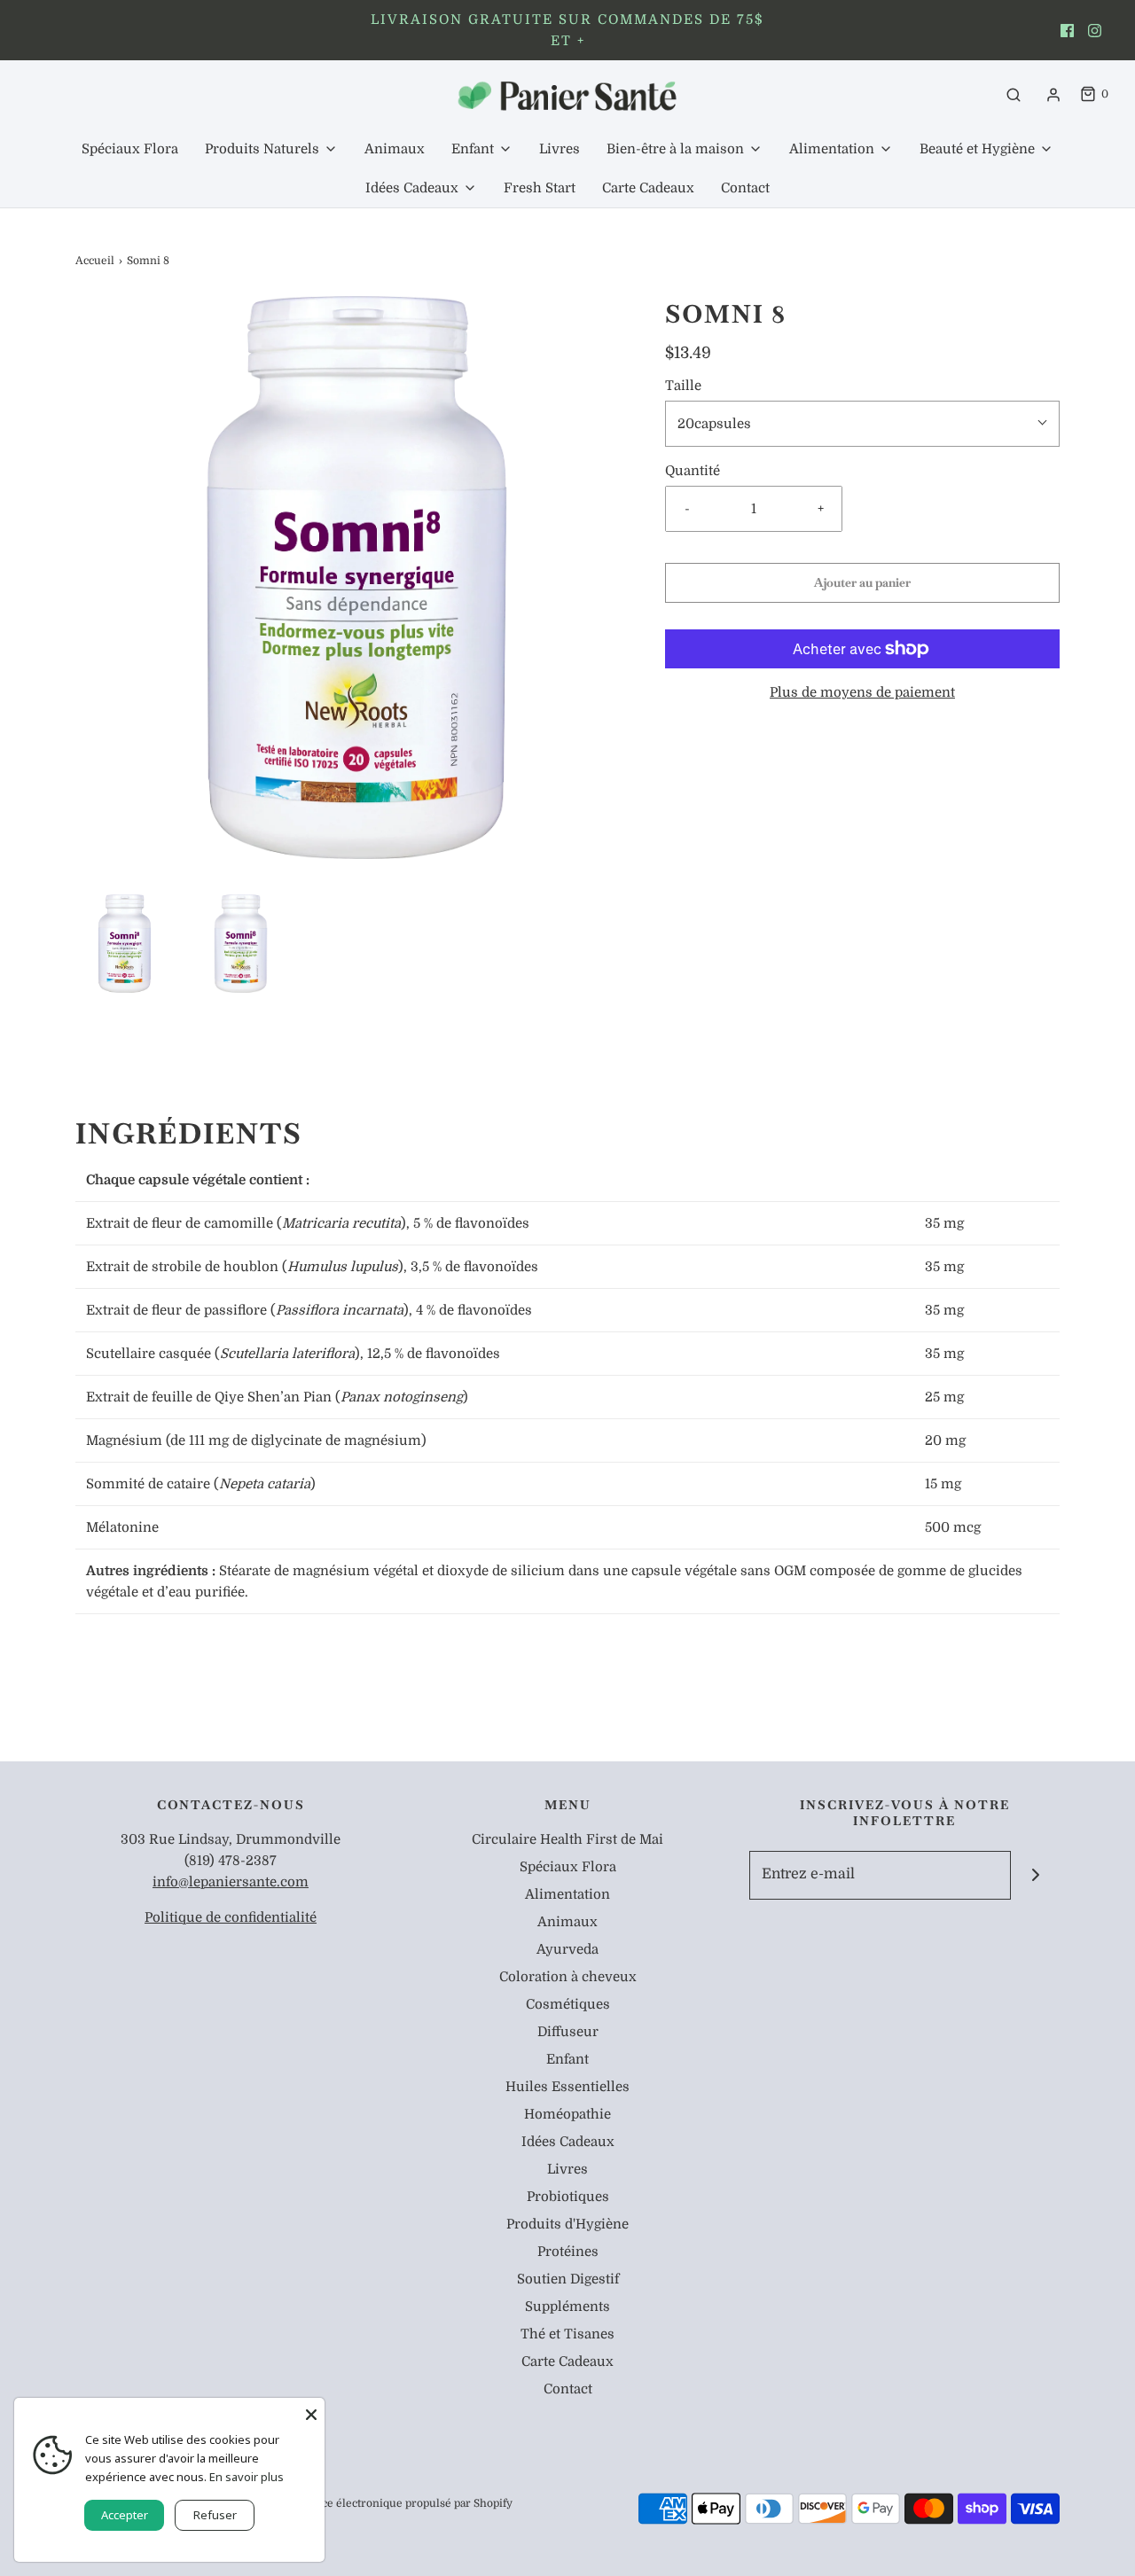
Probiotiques (568, 2197)
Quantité (693, 471)
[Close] (311, 2411)
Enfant (567, 2059)
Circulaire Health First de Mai (567, 1839)
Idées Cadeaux (568, 2142)
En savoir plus (247, 2477)
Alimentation (567, 1894)
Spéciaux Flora (130, 149)
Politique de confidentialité (231, 1917)
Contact (745, 188)
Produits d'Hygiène (567, 2224)
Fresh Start (540, 188)
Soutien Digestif (568, 2279)
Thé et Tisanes (567, 2334)
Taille (683, 386)
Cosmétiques (568, 2004)
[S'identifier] (1053, 95)
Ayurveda (567, 1949)
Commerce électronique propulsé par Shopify (394, 2503)
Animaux (395, 149)
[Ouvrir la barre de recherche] (1014, 94)
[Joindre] (1035, 1875)
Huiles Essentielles (567, 2087)
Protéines (568, 2252)
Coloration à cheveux (568, 1977)
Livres (560, 149)
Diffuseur (568, 2032)
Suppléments (567, 2307)
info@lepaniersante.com (231, 1882)
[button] (125, 944)
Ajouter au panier (862, 582)
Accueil (95, 261)
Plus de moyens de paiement (862, 692)
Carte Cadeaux (648, 188)
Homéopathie (567, 2114)
